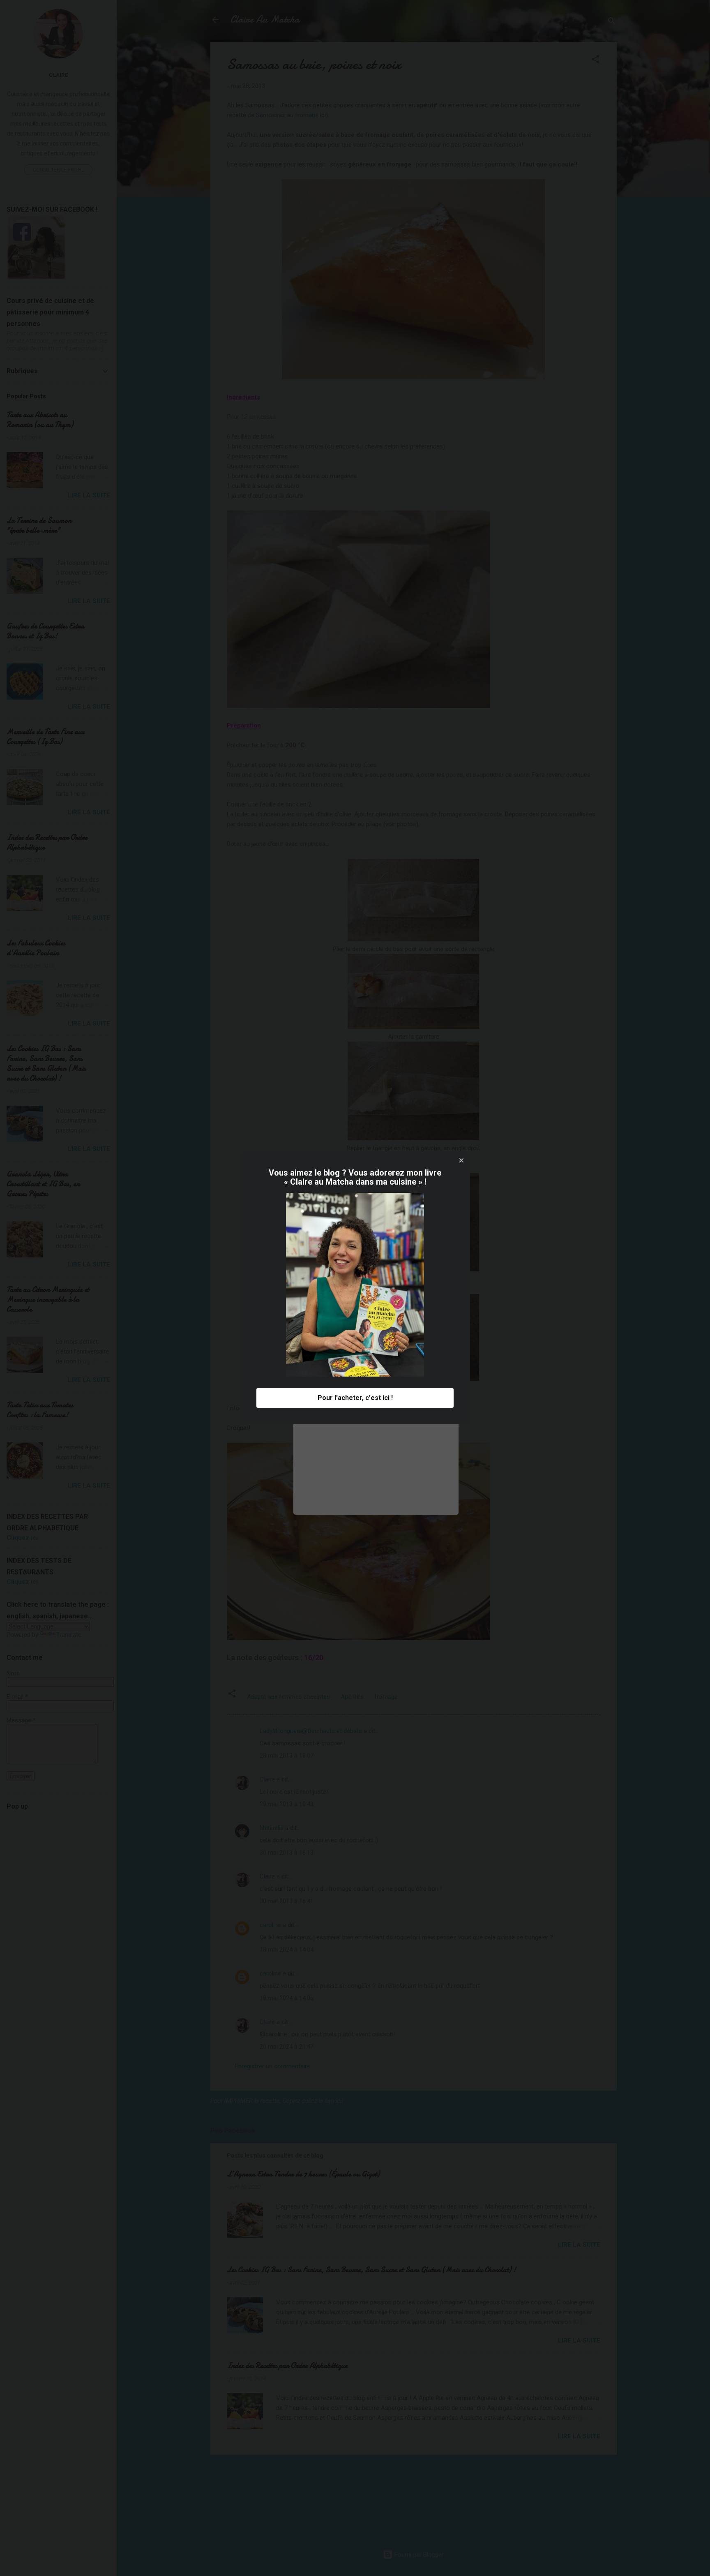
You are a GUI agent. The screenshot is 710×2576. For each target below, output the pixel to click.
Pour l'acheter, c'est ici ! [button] (355, 1398)
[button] (461, 1160)
